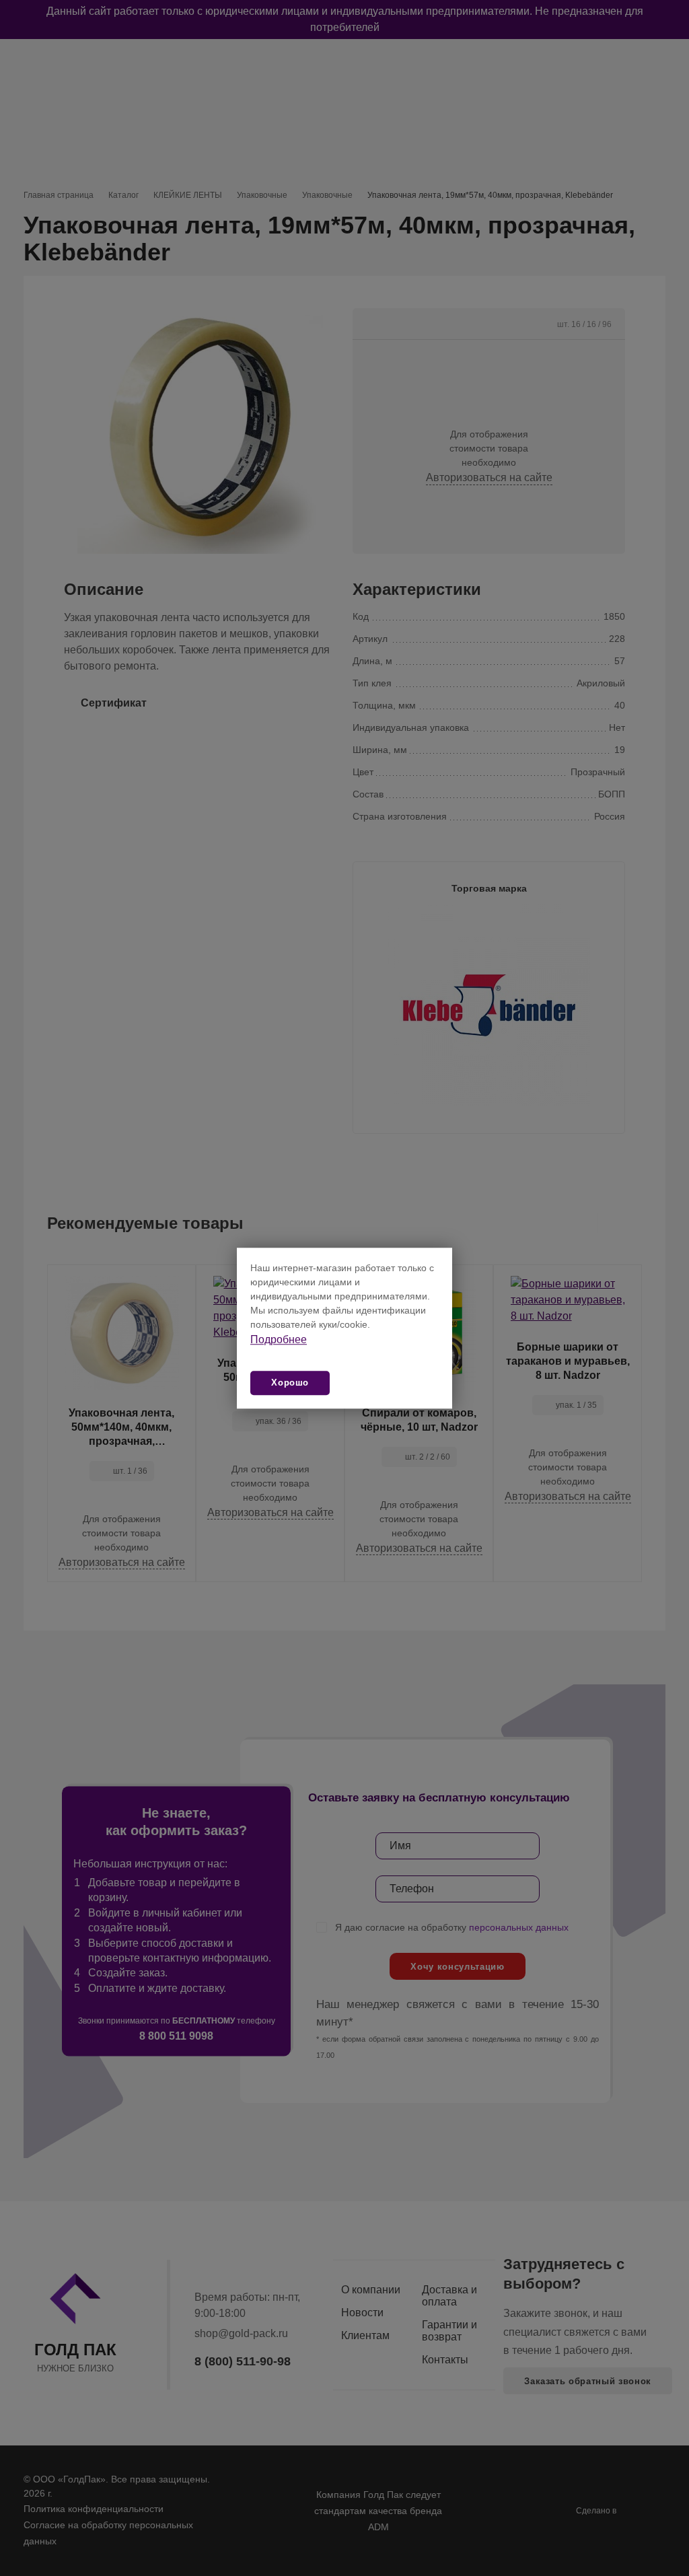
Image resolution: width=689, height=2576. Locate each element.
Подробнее (279, 1339)
